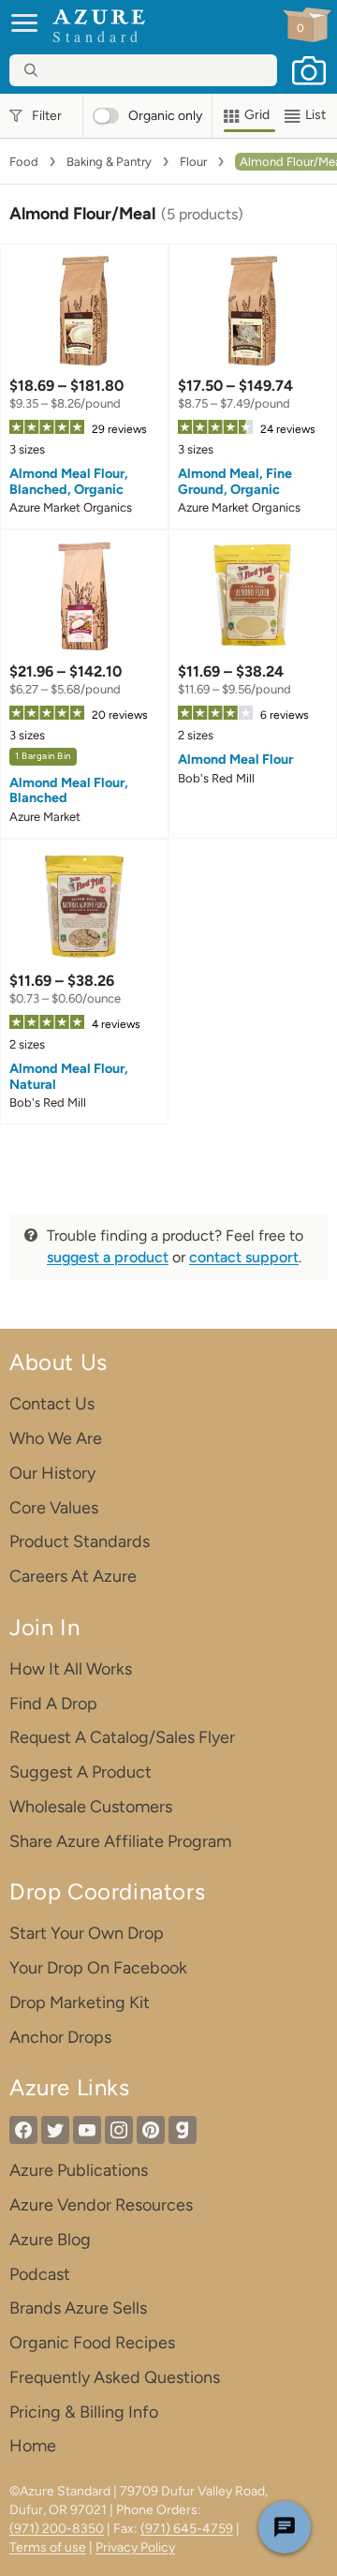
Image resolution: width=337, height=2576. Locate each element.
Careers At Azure (73, 1576)
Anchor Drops (60, 2037)
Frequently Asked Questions (115, 2377)
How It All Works (71, 1669)
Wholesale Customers (91, 1807)
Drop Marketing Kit (80, 2003)
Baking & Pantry (109, 162)
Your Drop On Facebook (98, 1968)
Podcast (40, 2274)
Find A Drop (53, 1704)
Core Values (54, 1508)
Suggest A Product (81, 1772)
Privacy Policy (135, 2547)
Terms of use (48, 2547)
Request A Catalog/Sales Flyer (122, 1737)
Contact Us (52, 1404)
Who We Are (56, 1438)
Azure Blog (50, 2240)
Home (33, 2446)
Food (24, 162)
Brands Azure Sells (78, 2308)
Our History (52, 1473)
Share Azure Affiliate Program (120, 1841)
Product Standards (80, 1541)
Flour (193, 162)
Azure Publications (79, 2170)
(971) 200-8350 (57, 2529)
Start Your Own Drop (87, 1933)
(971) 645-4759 (187, 2529)
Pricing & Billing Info (84, 2412)
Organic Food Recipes (92, 2343)
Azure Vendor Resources (101, 2205)
